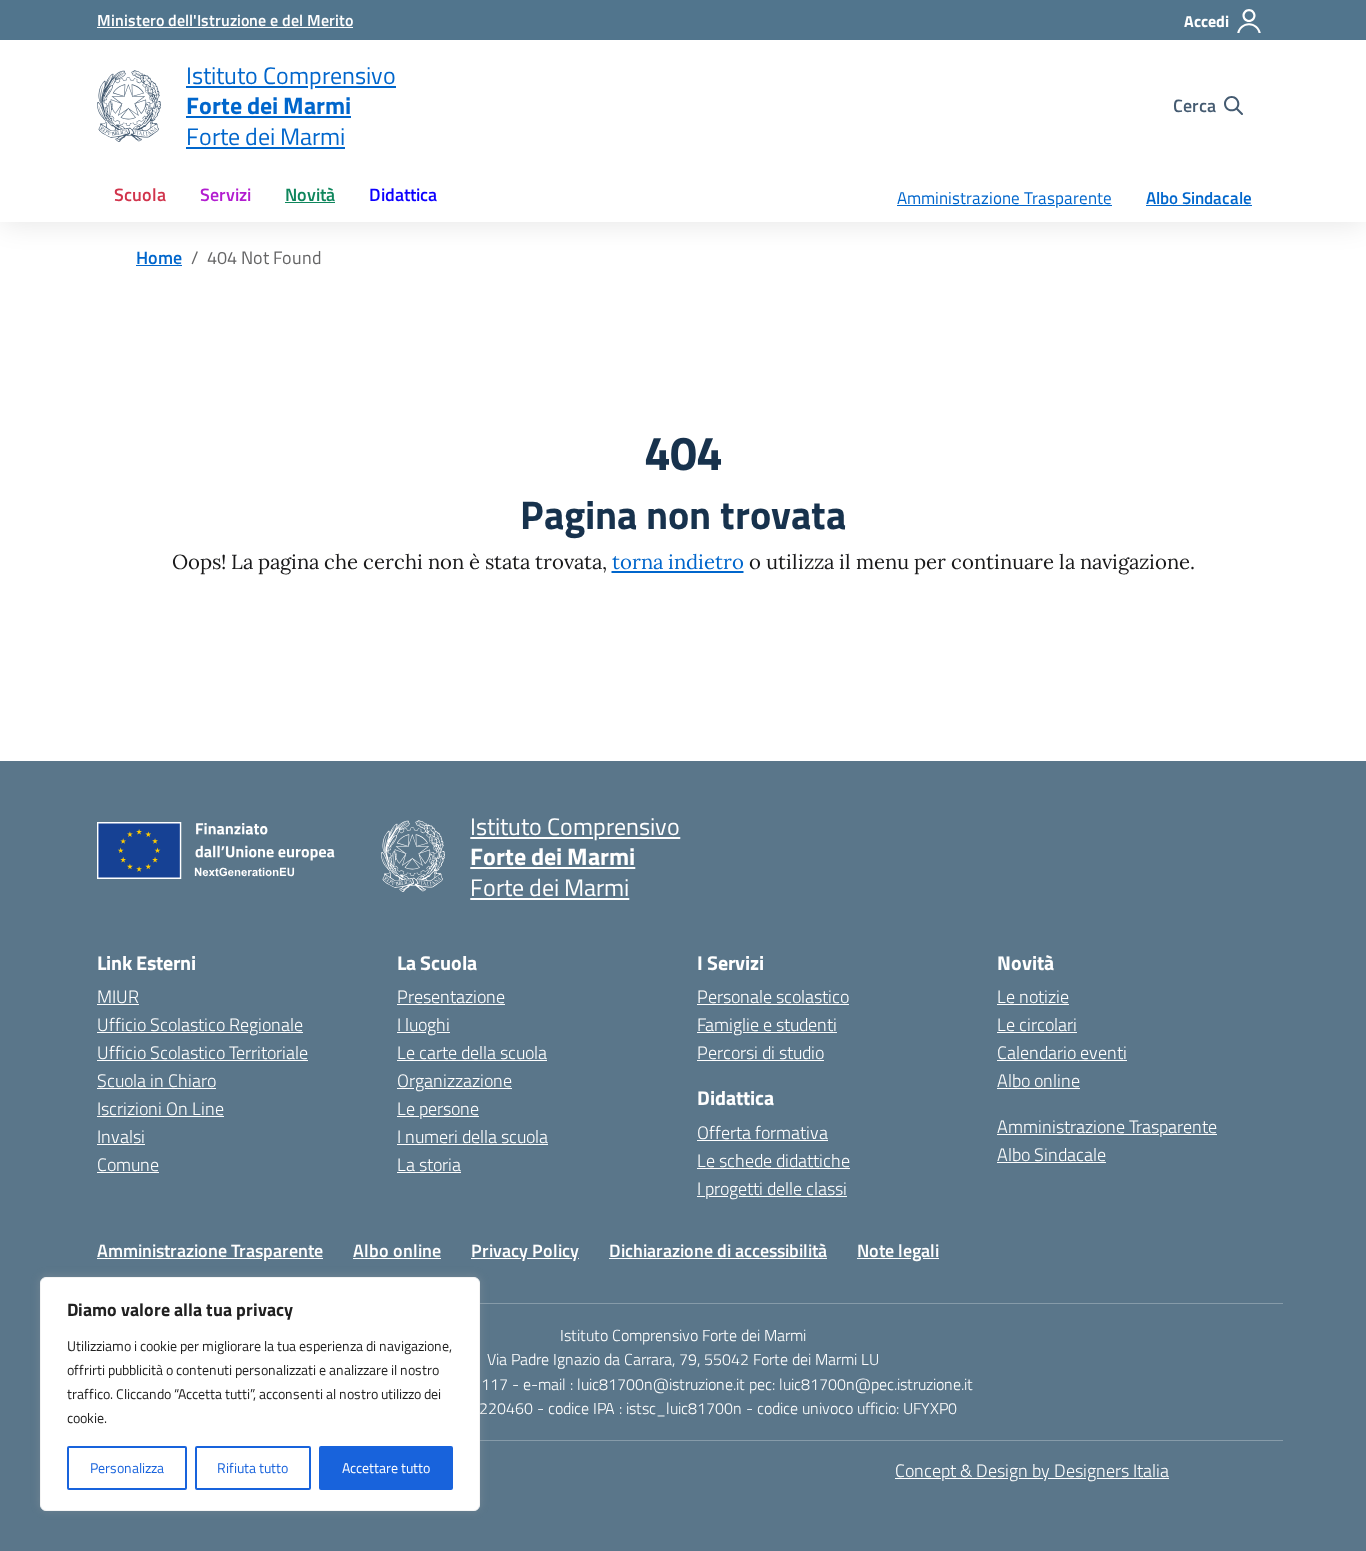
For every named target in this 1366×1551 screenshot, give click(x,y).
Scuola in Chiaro (156, 1080)
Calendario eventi (1062, 1052)
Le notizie (1033, 996)
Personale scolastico (773, 996)
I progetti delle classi (772, 1188)
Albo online (1038, 1080)
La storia (429, 1164)
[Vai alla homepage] (129, 106)
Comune (128, 1164)
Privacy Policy (525, 1250)
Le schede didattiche (773, 1160)
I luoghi (423, 1024)
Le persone (438, 1108)
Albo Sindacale (1199, 198)
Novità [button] (310, 194)
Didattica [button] (403, 194)
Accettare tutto (386, 1467)
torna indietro (678, 562)
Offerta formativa (762, 1132)
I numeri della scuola (472, 1136)
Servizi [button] (225, 194)
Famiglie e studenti (767, 1024)
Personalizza (127, 1467)
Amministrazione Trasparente (1004, 198)
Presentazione (451, 996)
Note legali (898, 1250)
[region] (260, 1394)
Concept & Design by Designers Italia (1032, 1470)
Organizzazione (454, 1080)
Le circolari (1037, 1024)
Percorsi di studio (760, 1052)
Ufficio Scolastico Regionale (200, 1024)
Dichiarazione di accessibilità (718, 1250)
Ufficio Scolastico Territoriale (202, 1052)
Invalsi (121, 1136)
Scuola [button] (140, 194)
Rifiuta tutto (252, 1467)
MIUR (118, 996)
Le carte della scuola (472, 1052)
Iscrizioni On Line (160, 1108)
